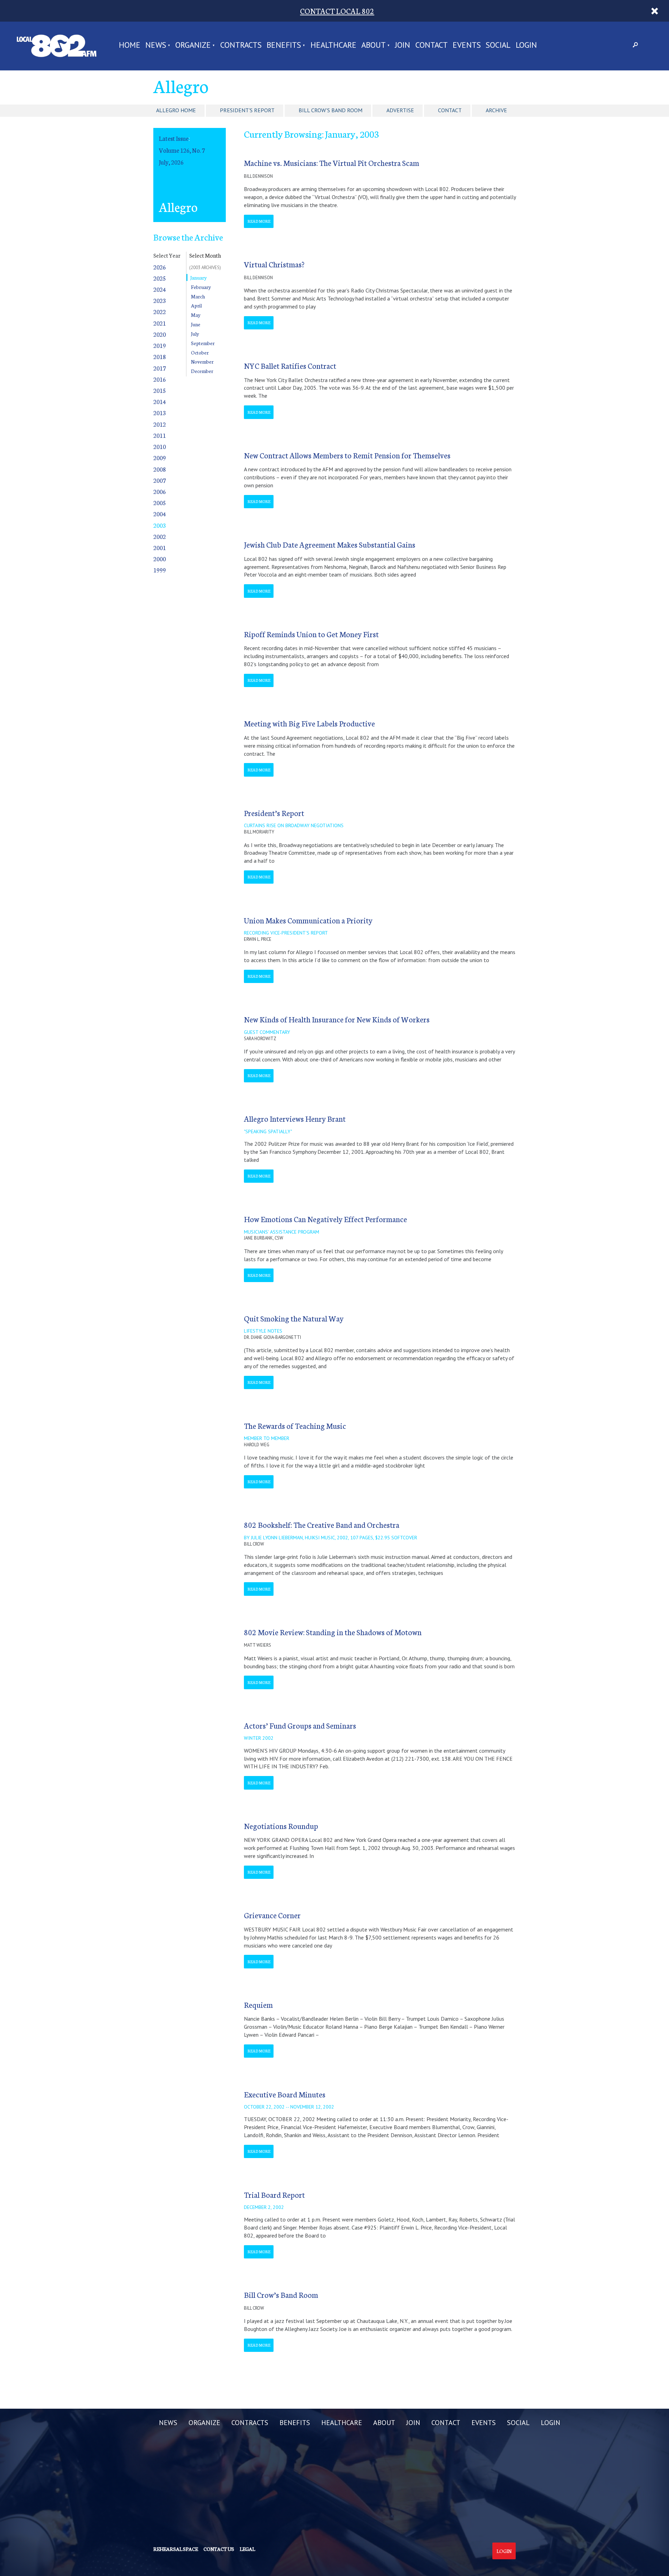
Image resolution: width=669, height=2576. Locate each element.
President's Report (247, 110)
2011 (160, 435)
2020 (160, 334)
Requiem (258, 2005)
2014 (160, 401)
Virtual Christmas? (274, 264)
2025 (160, 278)
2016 (160, 379)
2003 (160, 525)
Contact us (219, 2549)
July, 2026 (171, 162)
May (196, 315)
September (203, 343)
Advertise (400, 110)
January (198, 277)
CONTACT (432, 45)
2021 (160, 323)
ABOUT (374, 45)
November (202, 361)
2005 (160, 502)
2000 (160, 559)
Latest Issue (174, 138)
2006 (160, 491)
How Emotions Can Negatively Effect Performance (325, 1219)
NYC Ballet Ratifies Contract (290, 365)
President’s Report (274, 813)
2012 (160, 424)
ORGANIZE (193, 45)
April (196, 305)
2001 (160, 547)
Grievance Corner (272, 1915)
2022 (160, 311)
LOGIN (526, 45)
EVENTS (467, 45)
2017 (160, 368)
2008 (160, 469)
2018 (160, 356)
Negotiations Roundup (281, 1826)
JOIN (402, 45)
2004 (160, 514)
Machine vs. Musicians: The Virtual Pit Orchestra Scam (332, 163)
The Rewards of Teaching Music (295, 1426)
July (195, 334)
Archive (496, 110)
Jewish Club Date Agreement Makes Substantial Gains (330, 544)
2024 (160, 289)
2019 (160, 345)
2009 (160, 458)
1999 (160, 570)
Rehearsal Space (176, 2549)
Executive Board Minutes (285, 2094)
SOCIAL (498, 45)
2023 (160, 300)
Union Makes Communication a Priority (308, 920)
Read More (259, 221)
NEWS (156, 45)
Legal (247, 2549)
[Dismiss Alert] (655, 11)
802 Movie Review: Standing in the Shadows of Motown (333, 1632)
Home (130, 45)
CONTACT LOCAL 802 (337, 11)
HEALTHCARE (333, 45)
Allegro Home (176, 110)
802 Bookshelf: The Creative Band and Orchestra (322, 1525)
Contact (450, 110)
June (196, 324)
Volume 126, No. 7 (182, 150)
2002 (160, 536)
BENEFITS (284, 45)
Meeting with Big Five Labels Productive (309, 723)
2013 (160, 413)
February (201, 287)
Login (504, 2551)
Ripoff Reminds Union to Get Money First (311, 634)
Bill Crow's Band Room (330, 110)
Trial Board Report (274, 2194)
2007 (160, 480)
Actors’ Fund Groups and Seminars (300, 1725)
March (198, 296)
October (200, 352)
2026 (160, 267)
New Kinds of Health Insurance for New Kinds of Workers (337, 1019)
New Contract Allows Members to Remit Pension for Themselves (347, 455)
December (202, 371)
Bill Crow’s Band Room (281, 2295)
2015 (160, 390)
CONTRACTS (241, 45)
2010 (160, 446)
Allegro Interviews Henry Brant (295, 1118)
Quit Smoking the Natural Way (294, 1318)
